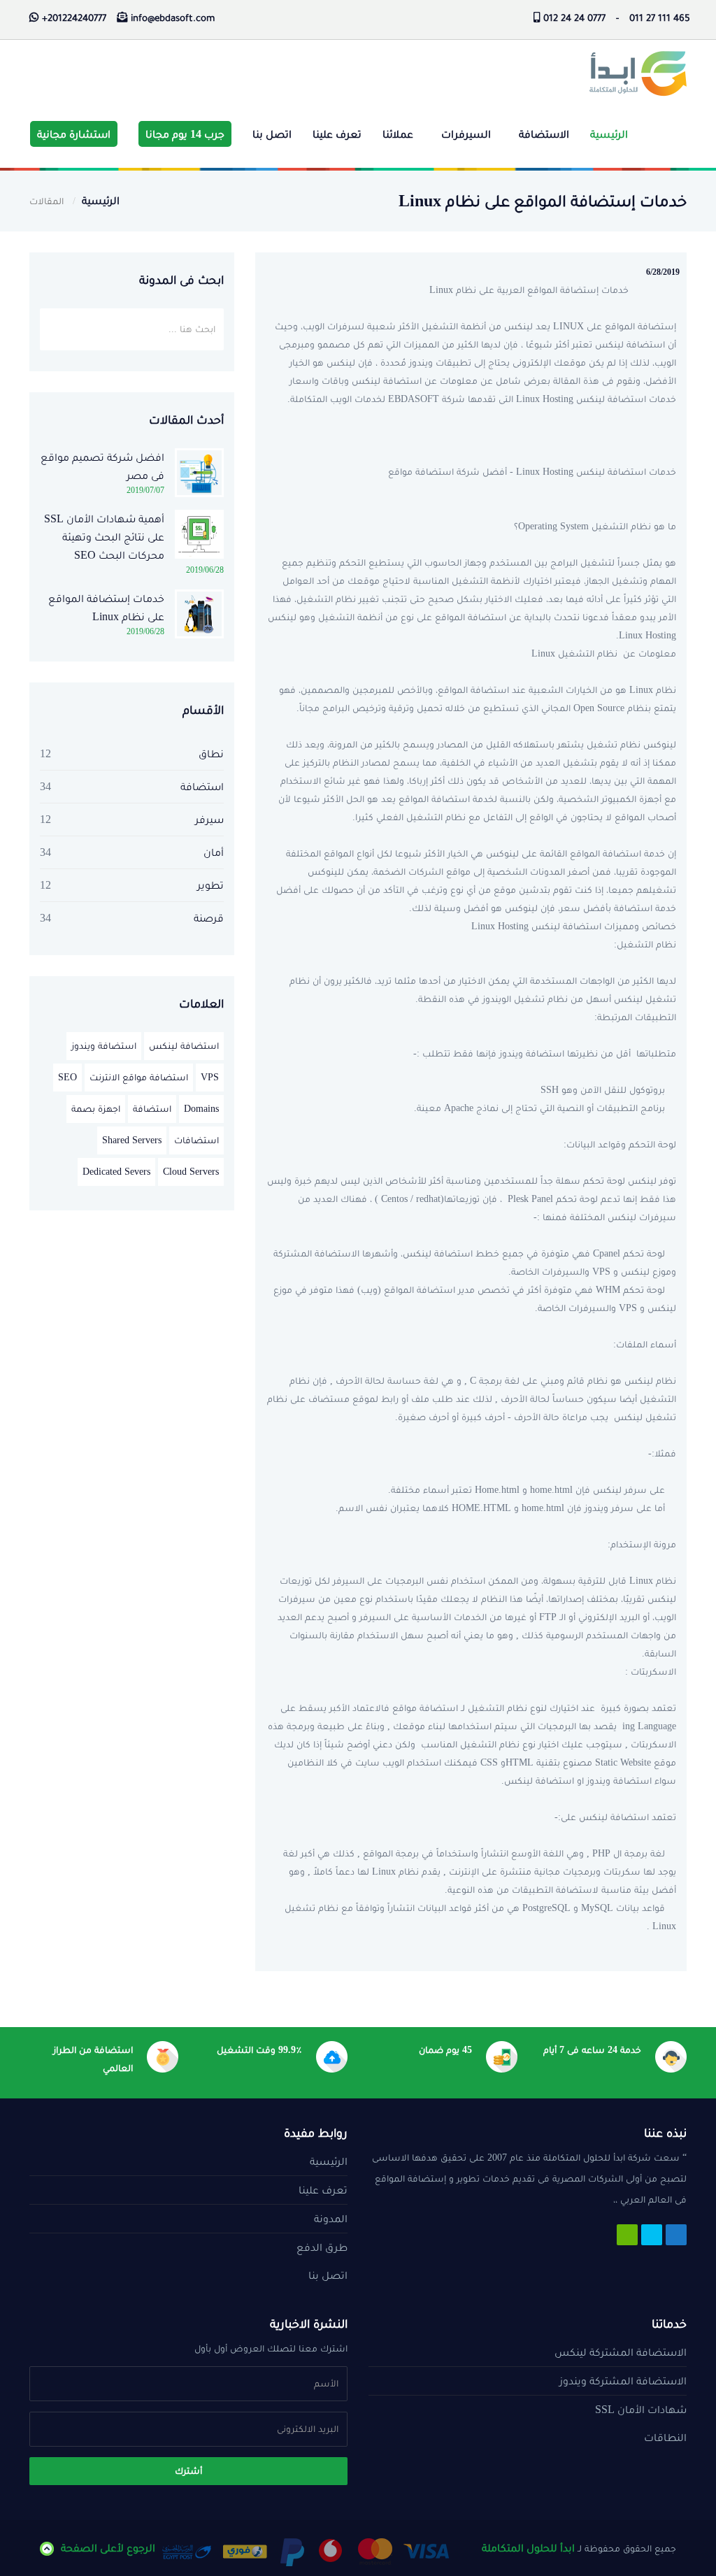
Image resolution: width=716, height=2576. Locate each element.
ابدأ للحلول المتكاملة (528, 2548)
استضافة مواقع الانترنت (139, 1077)
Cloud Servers (191, 1172)
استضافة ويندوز (104, 1046)
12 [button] (45, 753)
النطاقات (665, 2437)
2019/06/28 (205, 570)
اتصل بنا (272, 134)
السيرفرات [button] (466, 134)
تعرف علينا (337, 134)
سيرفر (209, 819)
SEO (67, 1077)
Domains (201, 1109)
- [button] (617, 19)
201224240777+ (74, 19)
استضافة (202, 786)
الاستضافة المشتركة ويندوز (623, 2381)
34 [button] (45, 786)
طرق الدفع (322, 2247)
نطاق (211, 753)
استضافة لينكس (184, 1046)
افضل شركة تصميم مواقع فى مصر (102, 466)
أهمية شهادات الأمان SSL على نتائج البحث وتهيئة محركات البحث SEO (104, 537)
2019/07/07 (145, 490)
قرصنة (209, 918)
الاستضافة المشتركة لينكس (621, 2352)
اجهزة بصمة (96, 1109)
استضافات (196, 1140)
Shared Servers (132, 1140)
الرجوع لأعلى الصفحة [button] (108, 2548)
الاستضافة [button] (544, 134)
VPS (210, 1077)
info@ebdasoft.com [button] (173, 19)
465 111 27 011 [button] (660, 19)
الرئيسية (609, 134)
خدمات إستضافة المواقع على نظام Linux (106, 607)
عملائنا (398, 134)
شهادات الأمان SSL (641, 2409)
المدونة (331, 2218)
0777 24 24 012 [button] (574, 19)
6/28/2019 (663, 272)
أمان (214, 852)
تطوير (210, 885)
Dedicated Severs (116, 1172)
